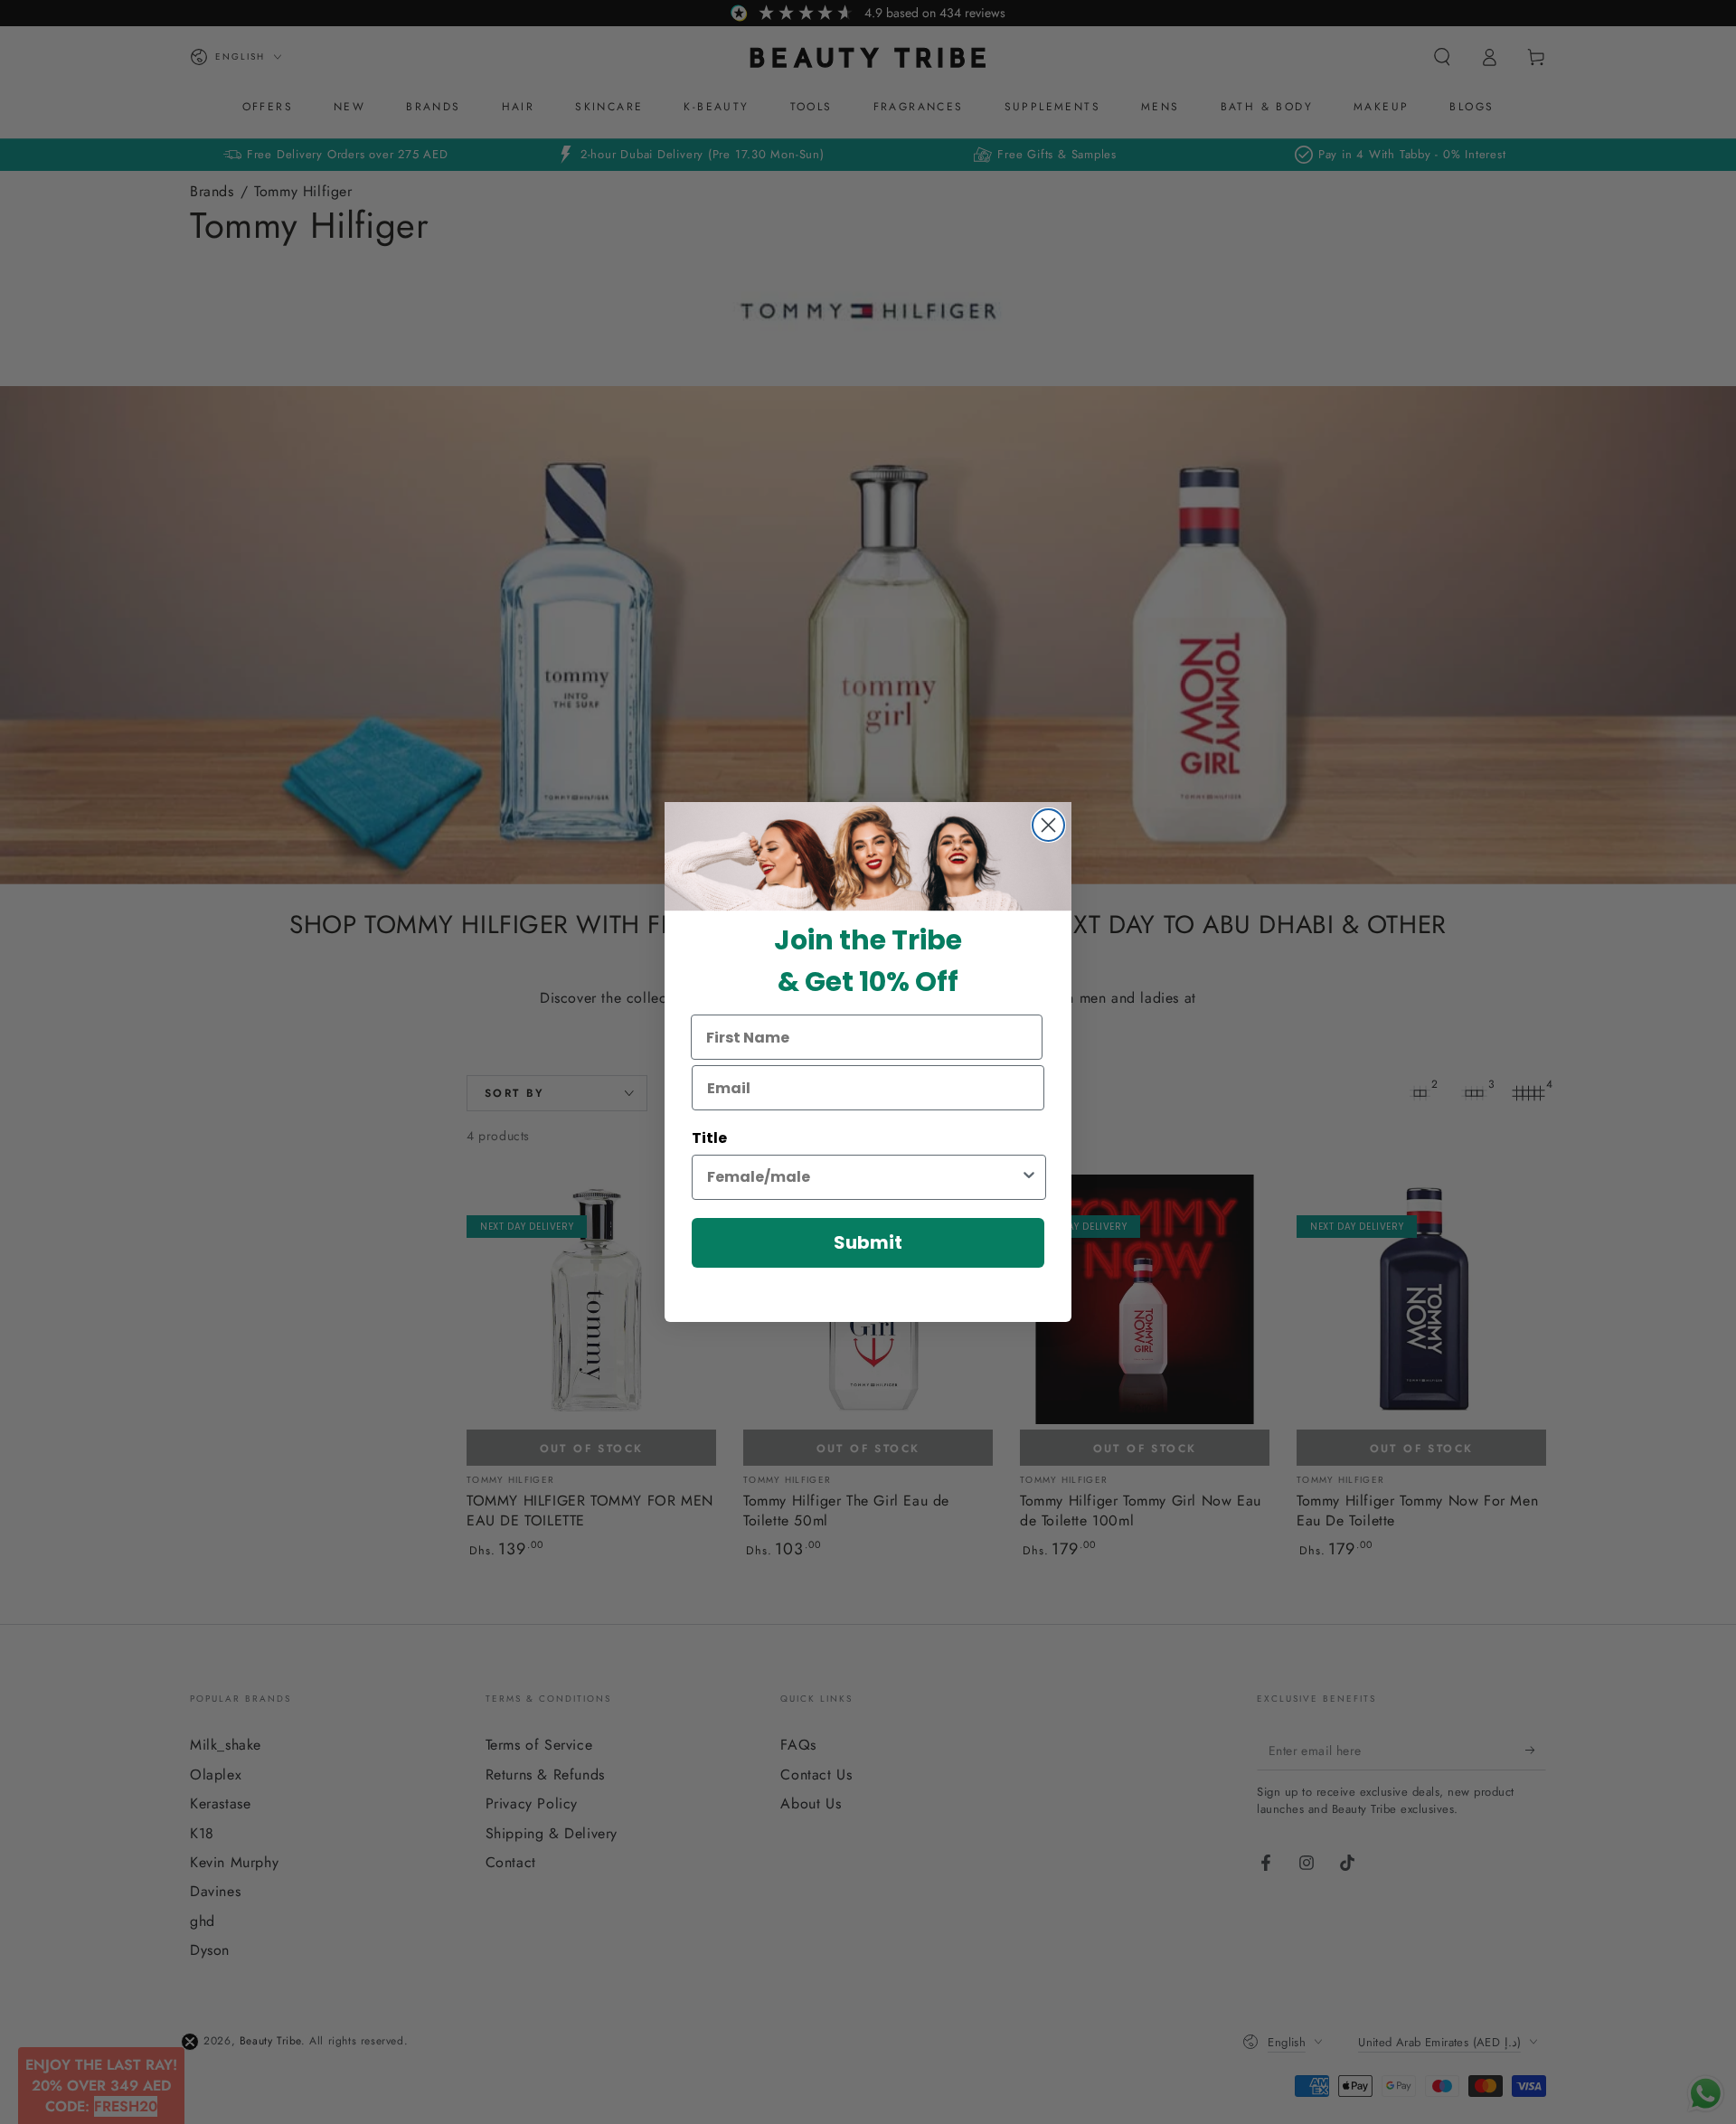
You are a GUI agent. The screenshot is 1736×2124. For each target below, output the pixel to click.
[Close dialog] (1048, 825)
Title (709, 1138)
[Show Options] (1029, 1177)
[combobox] (863, 1177)
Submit (868, 1242)
